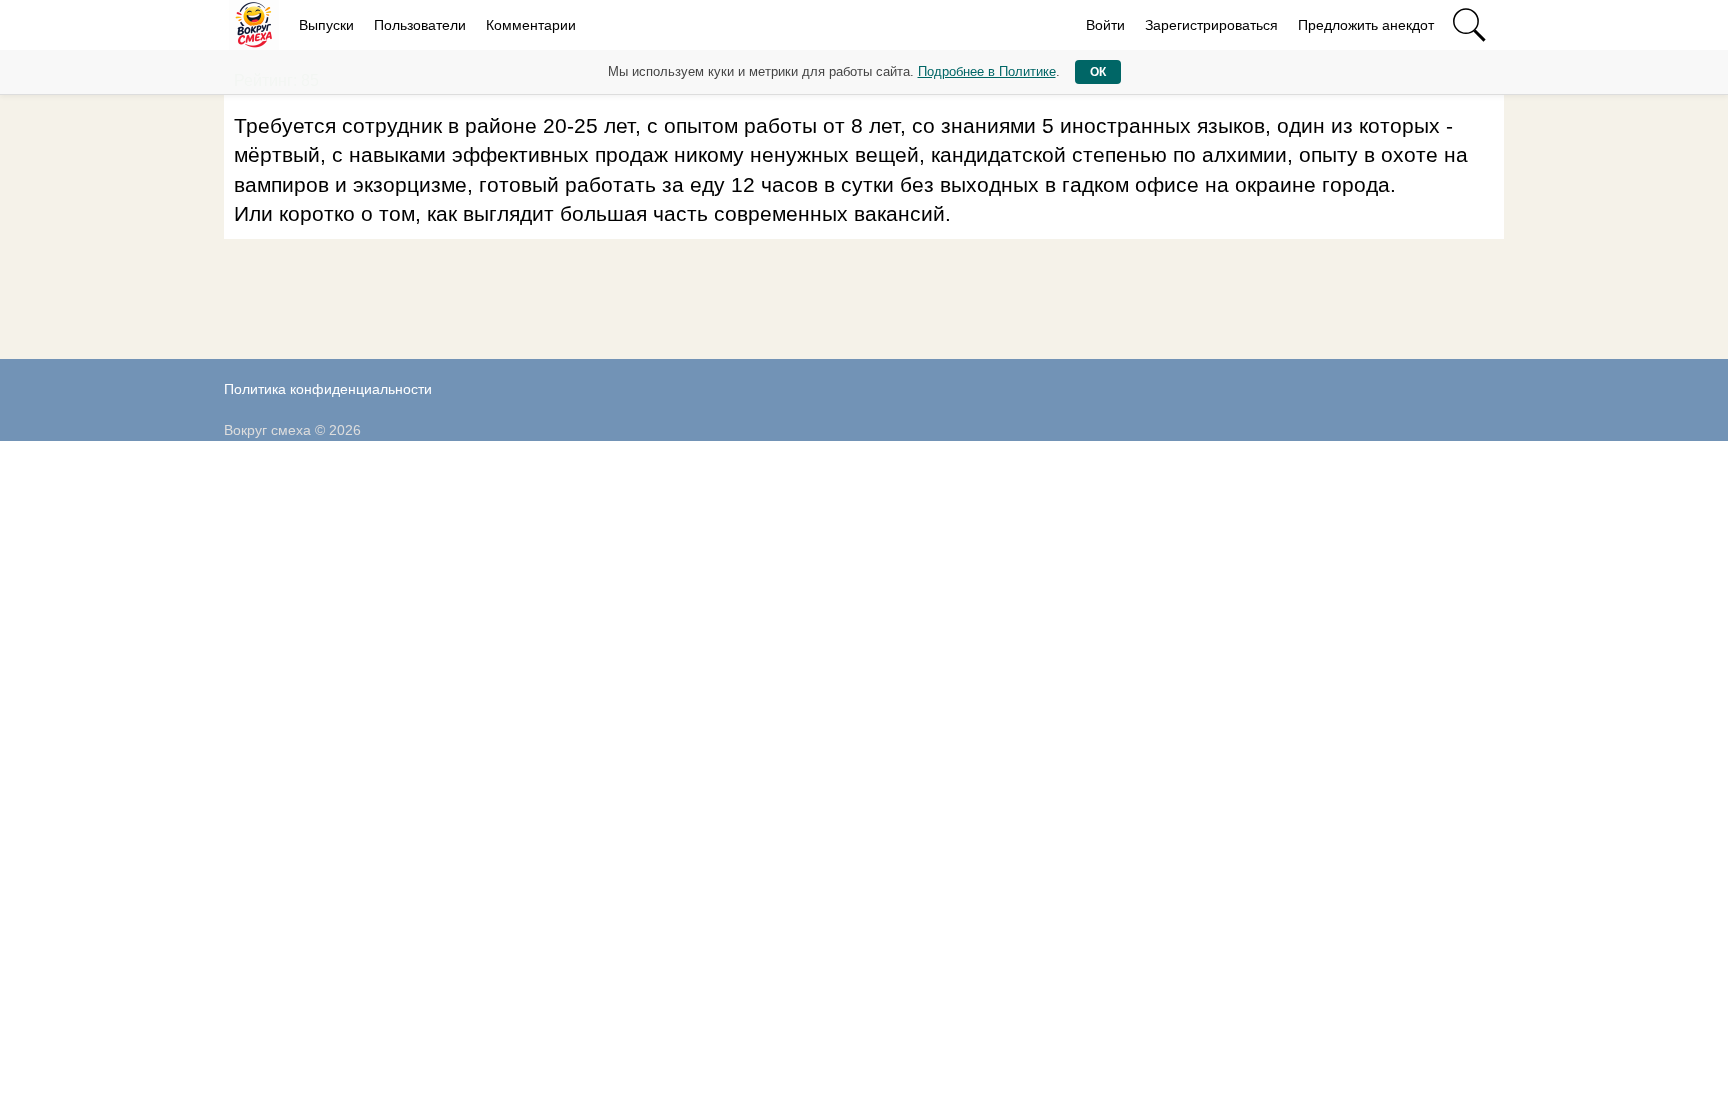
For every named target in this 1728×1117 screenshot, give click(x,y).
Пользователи (420, 25)
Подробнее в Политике (987, 71)
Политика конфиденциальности (328, 389)
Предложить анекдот (1366, 25)
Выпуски (326, 25)
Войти (1105, 25)
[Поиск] (1469, 25)
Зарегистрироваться (1211, 25)
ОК (1098, 72)
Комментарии (531, 25)
